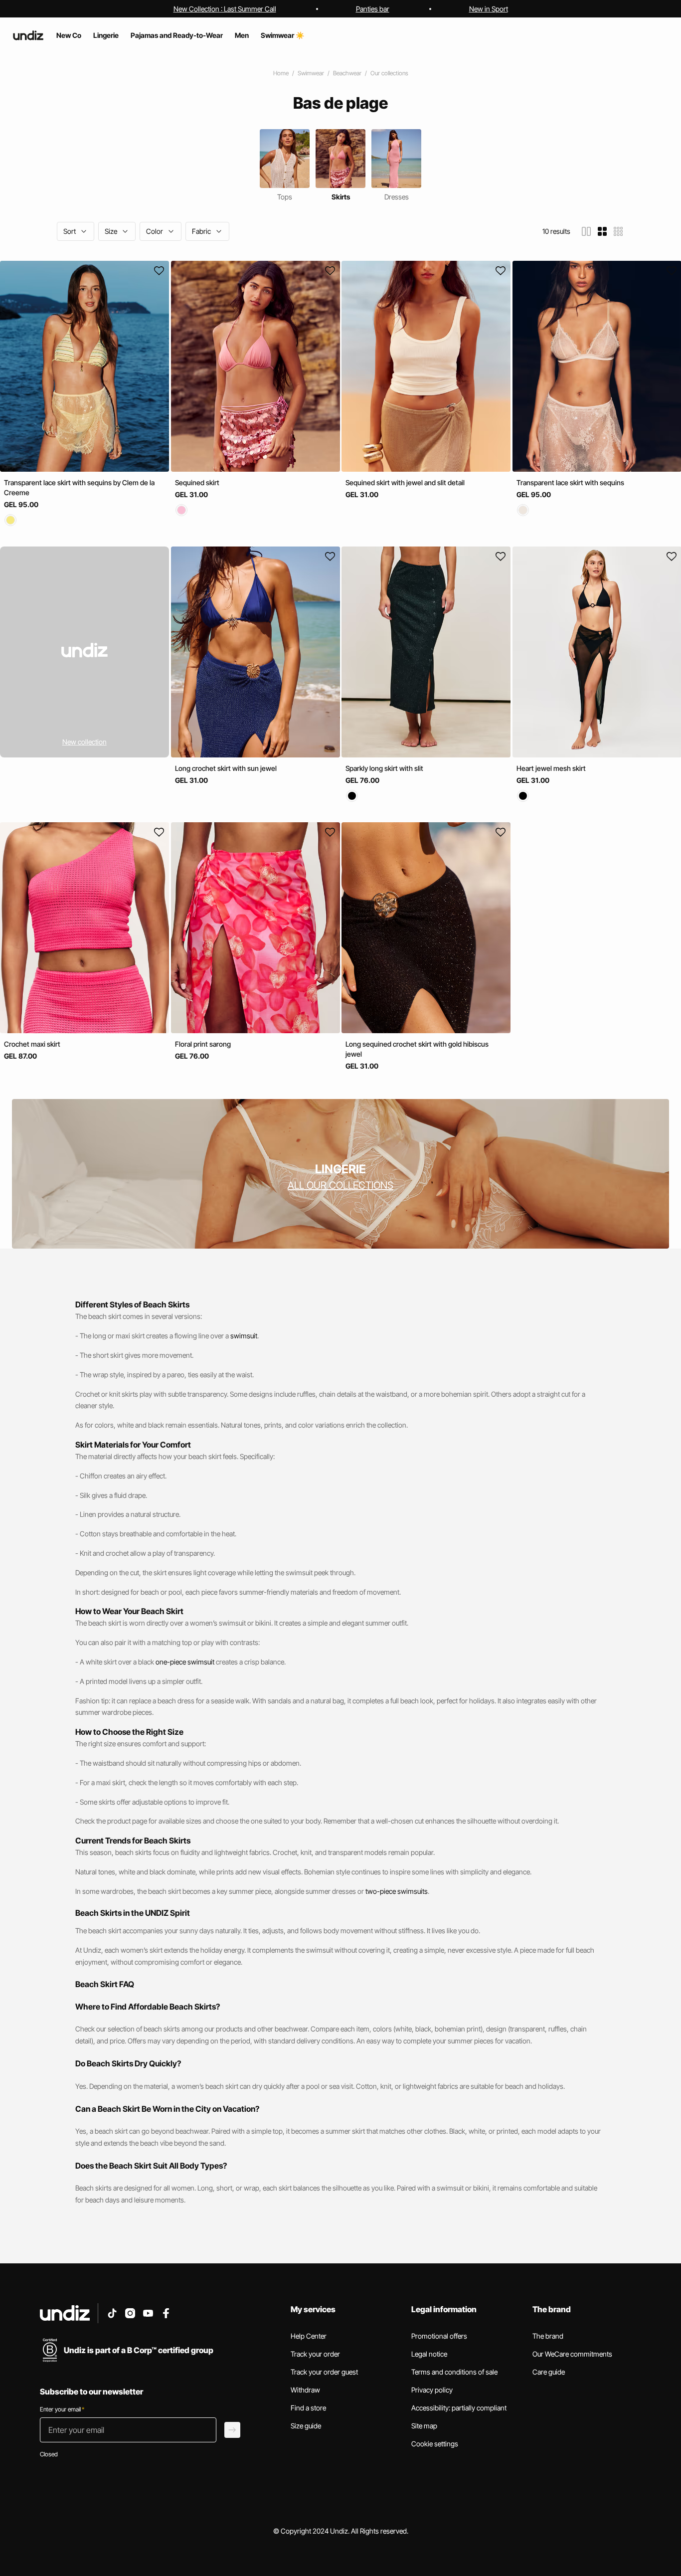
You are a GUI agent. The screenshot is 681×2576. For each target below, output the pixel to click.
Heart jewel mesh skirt (551, 768)
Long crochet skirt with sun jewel (226, 768)
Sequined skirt (197, 482)
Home (281, 73)
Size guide (306, 2426)
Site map (424, 2426)
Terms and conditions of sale (454, 2372)
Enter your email (62, 2409)
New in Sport (489, 9)
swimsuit (244, 1336)
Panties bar (373, 9)
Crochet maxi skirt (32, 1044)
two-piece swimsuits (397, 1891)
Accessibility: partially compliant (459, 2408)
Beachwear (347, 73)
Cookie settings (435, 2444)
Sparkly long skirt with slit (384, 768)
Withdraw (305, 2390)
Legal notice (429, 2354)
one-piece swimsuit (185, 1662)
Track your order (315, 2354)
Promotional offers (439, 2336)
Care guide (549, 2372)
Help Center (309, 2336)
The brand (548, 2336)
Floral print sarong (203, 1044)
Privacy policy (432, 2390)
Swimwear (311, 73)
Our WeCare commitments (572, 2354)
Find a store (308, 2408)
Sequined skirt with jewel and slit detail (405, 482)
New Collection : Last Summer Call (225, 9)
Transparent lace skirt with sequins (570, 482)
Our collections (389, 73)
